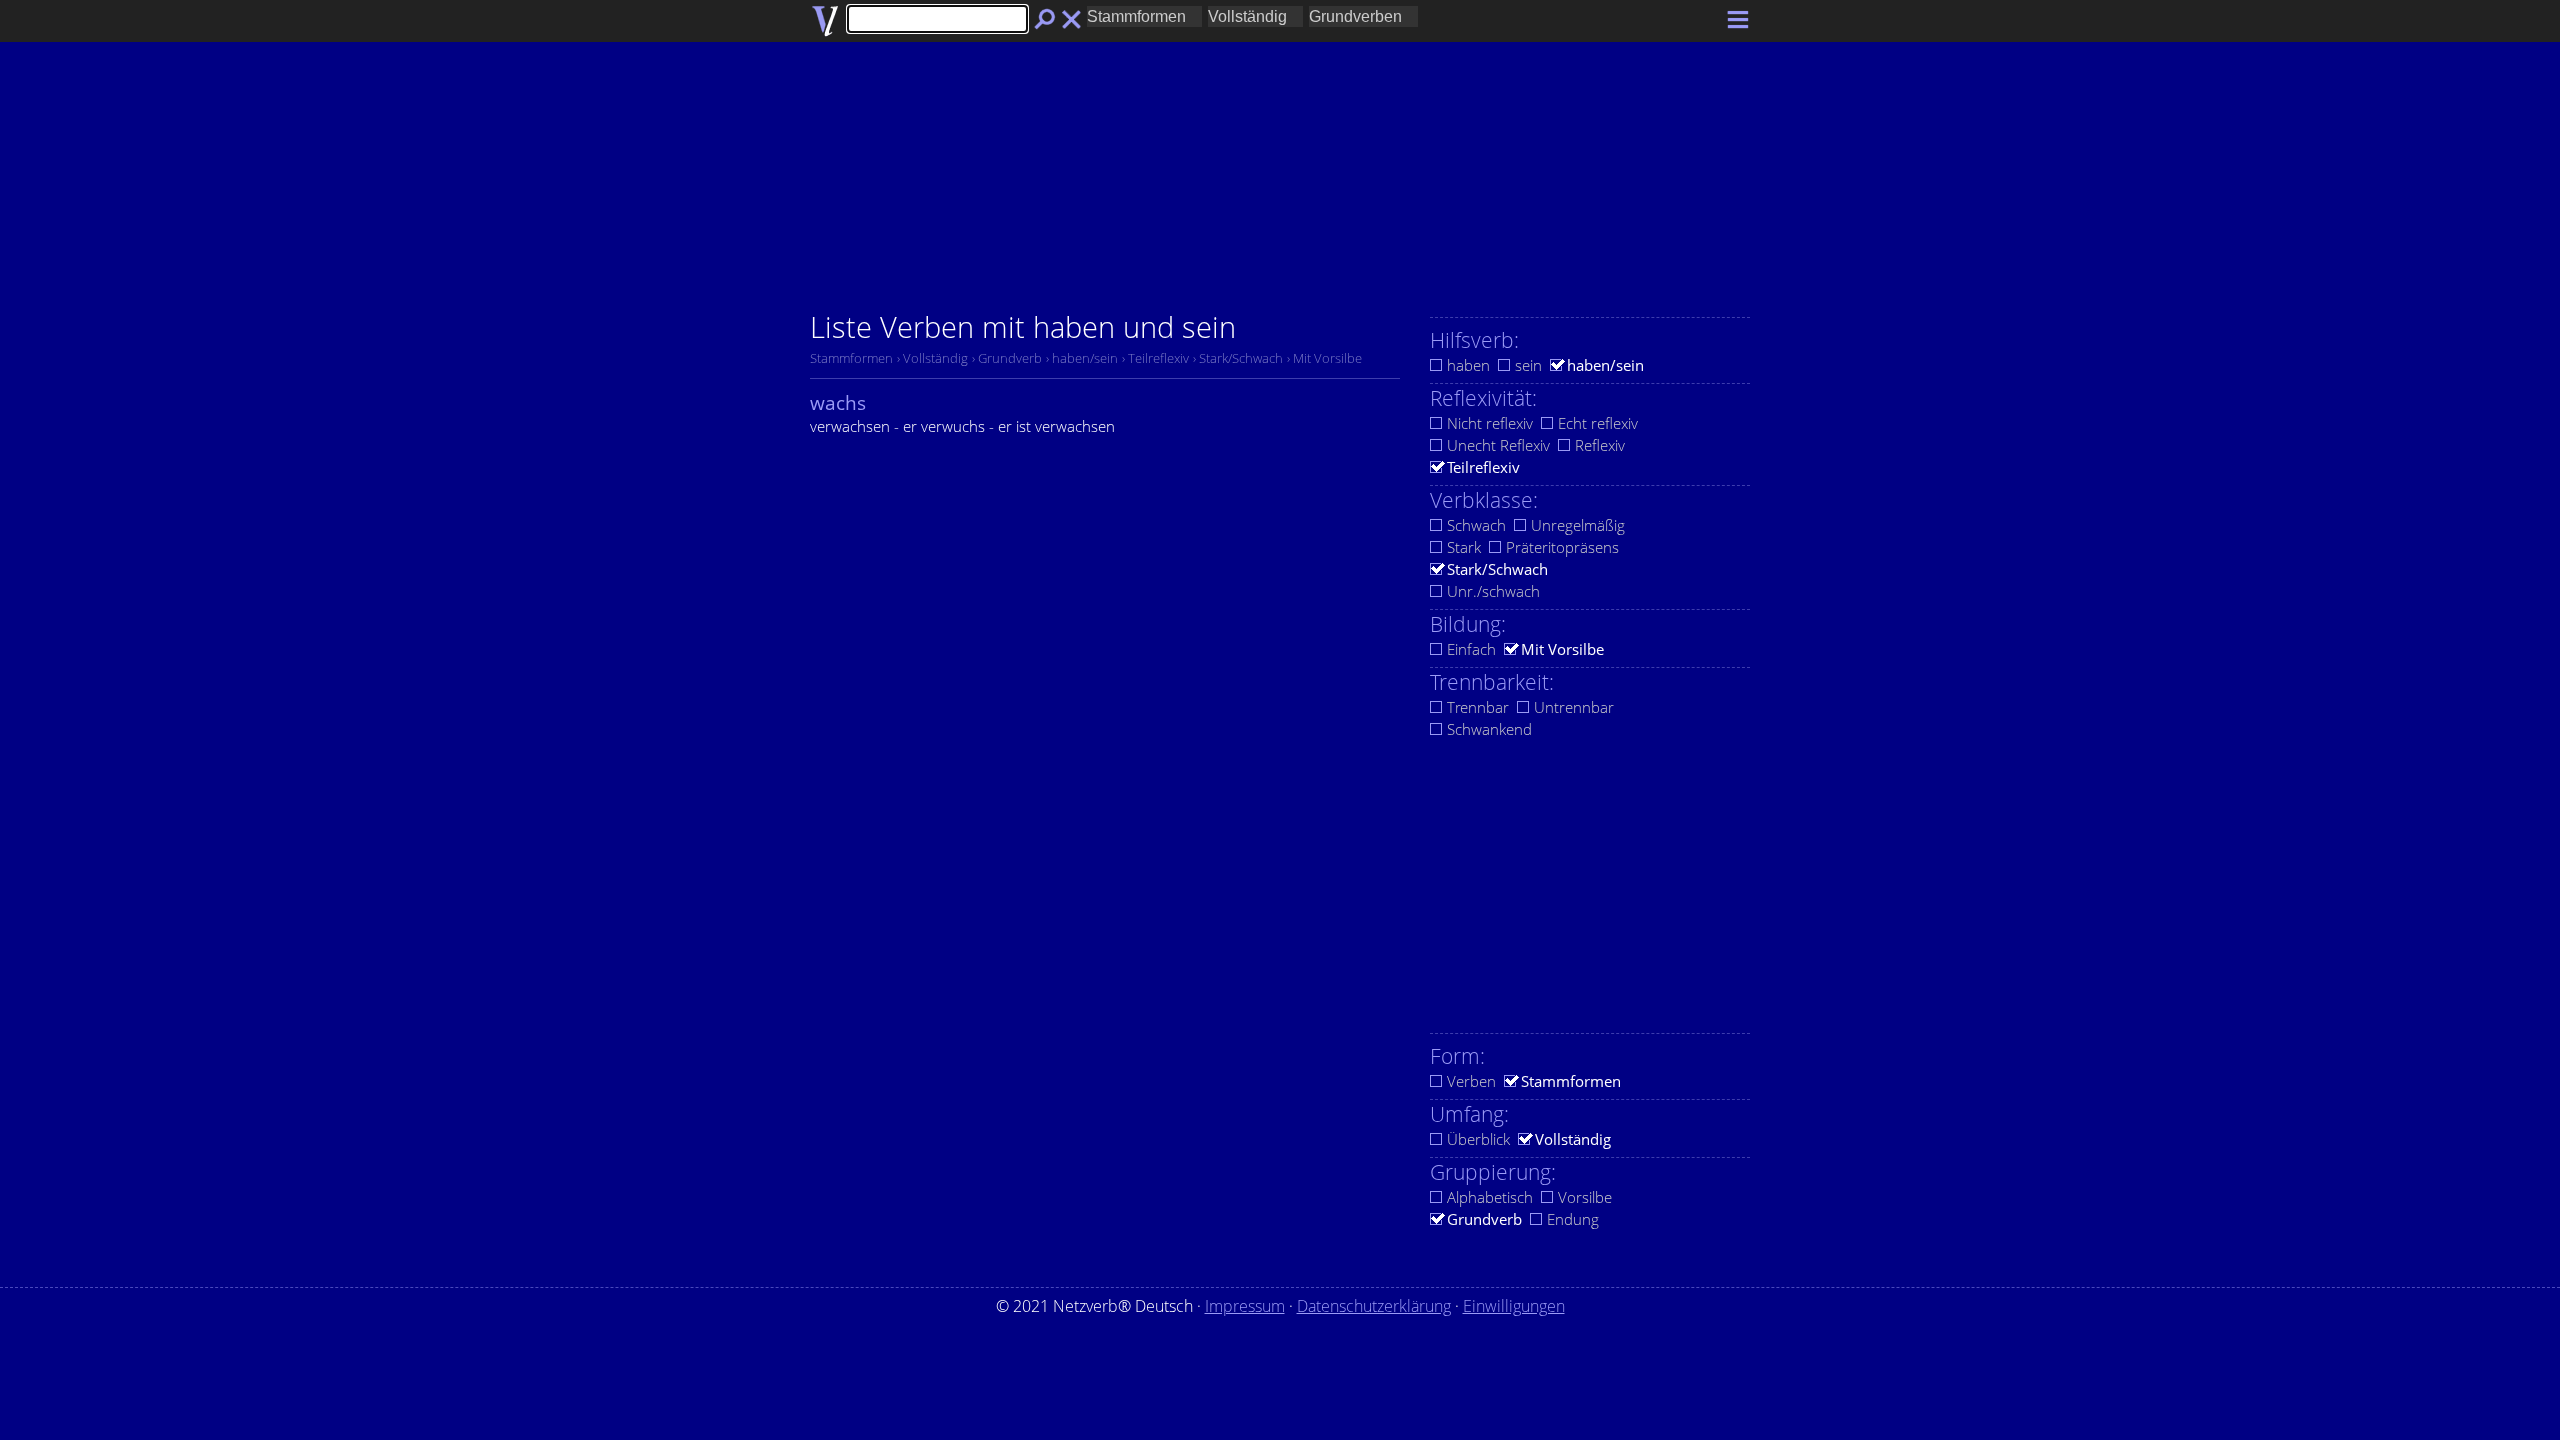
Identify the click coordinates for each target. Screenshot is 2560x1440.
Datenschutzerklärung (1374, 1306)
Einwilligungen (1514, 1306)
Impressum (1245, 1306)
